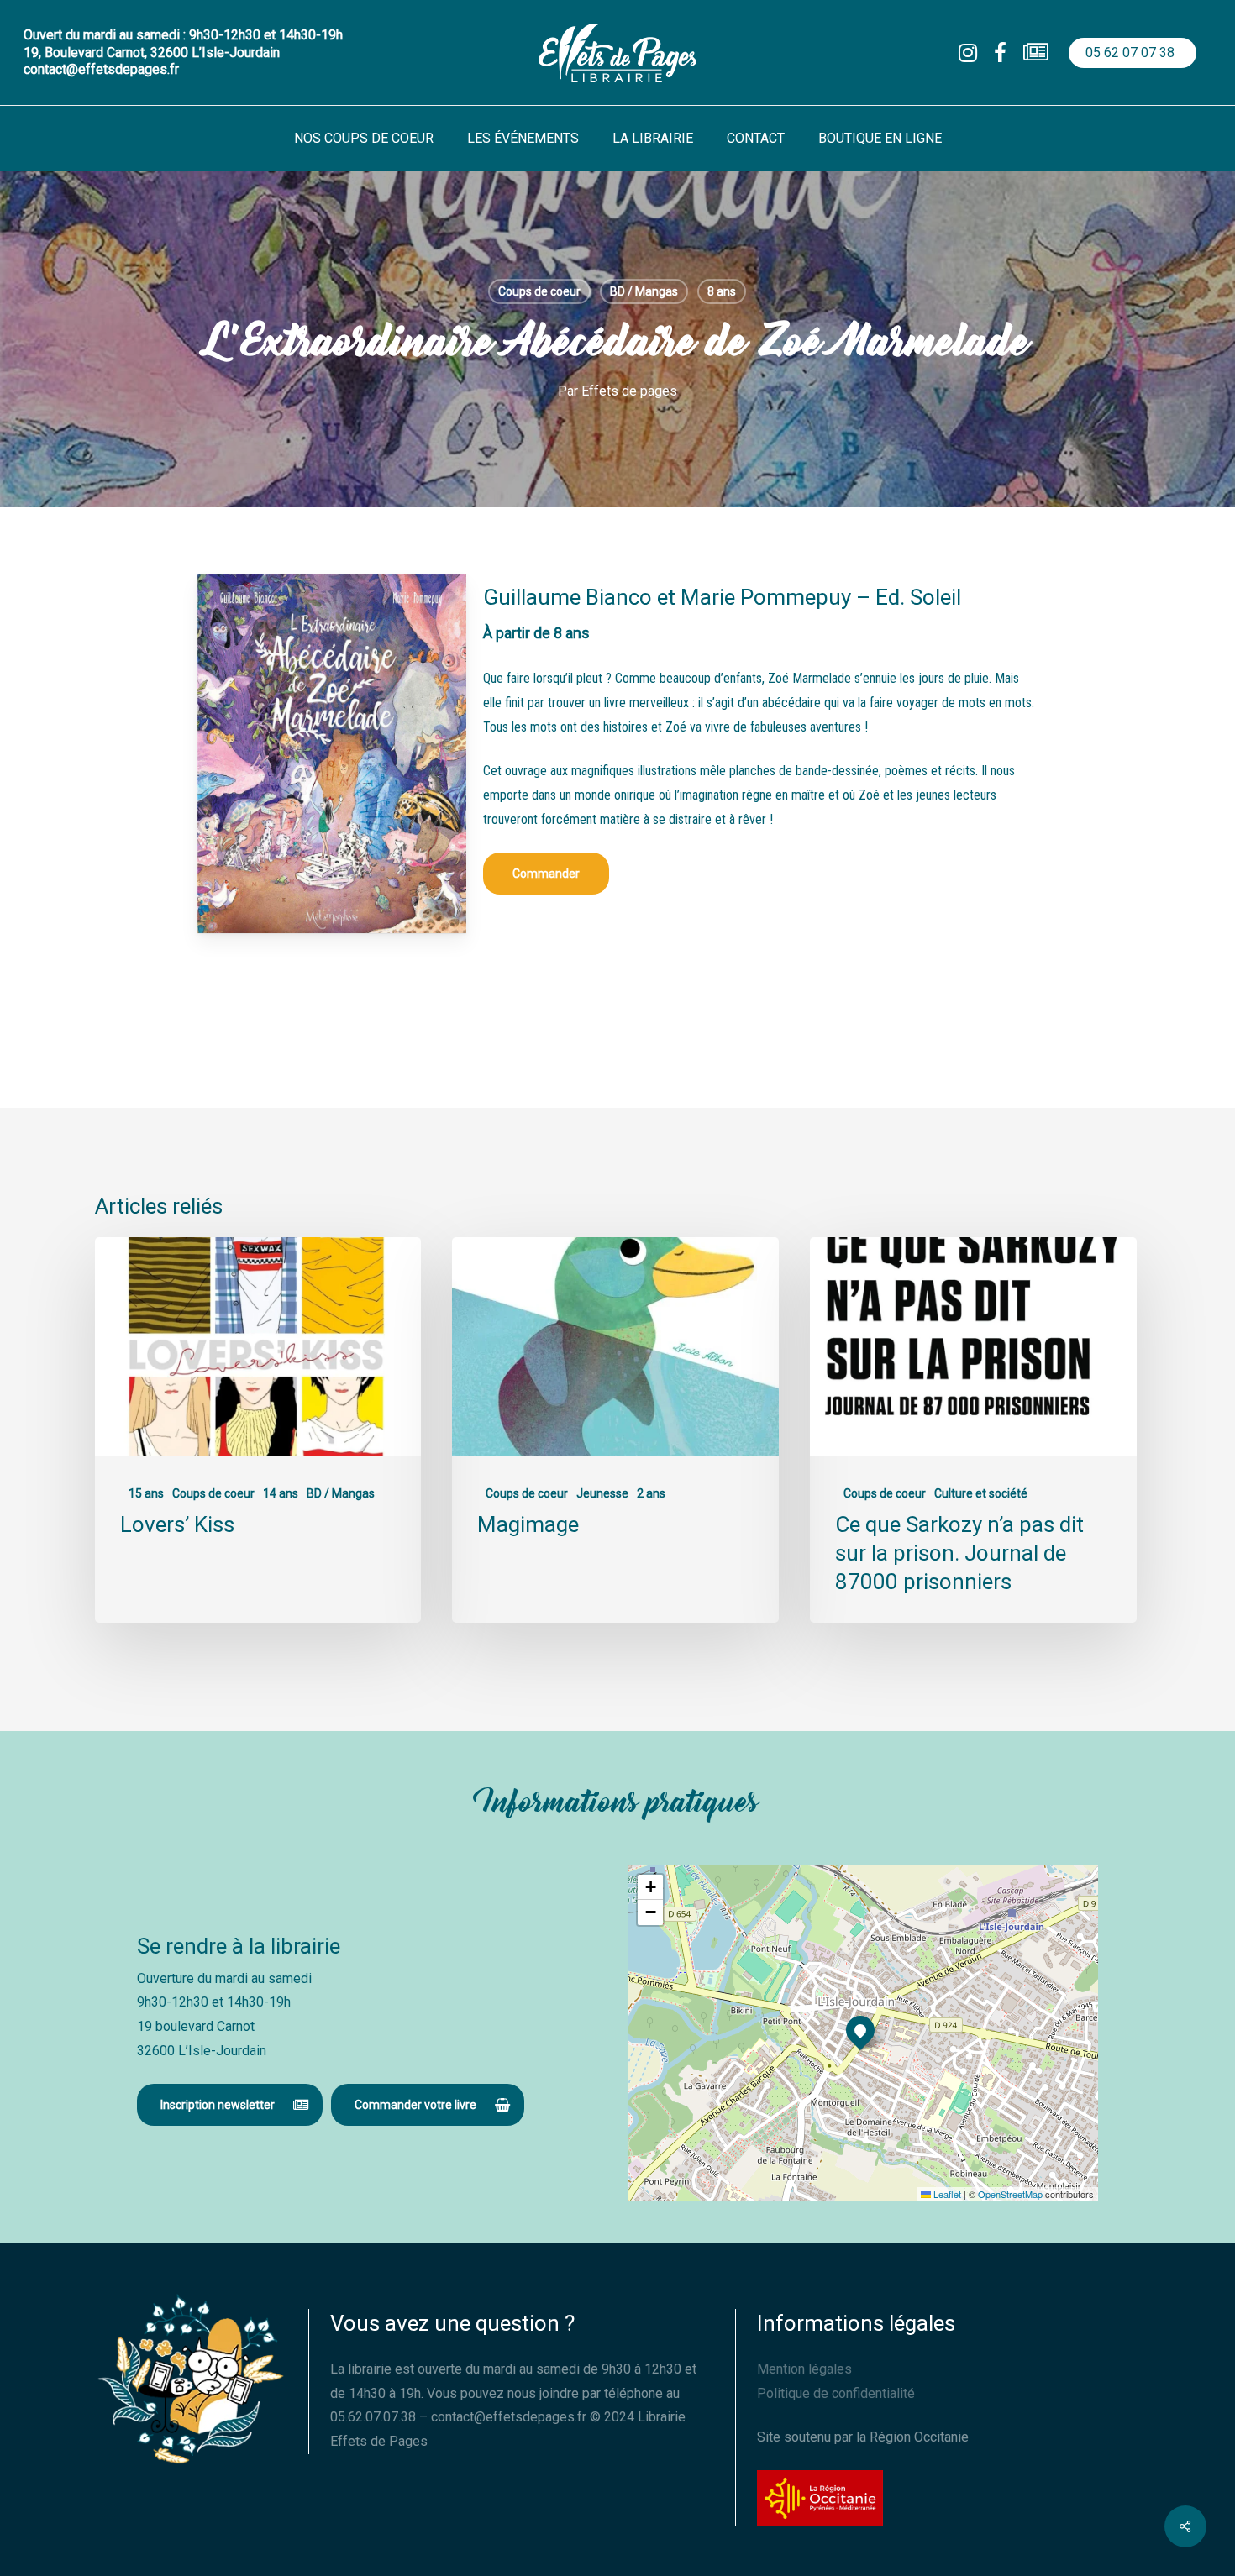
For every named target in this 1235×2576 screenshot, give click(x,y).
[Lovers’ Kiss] (258, 1430)
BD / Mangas (644, 291)
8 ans (722, 291)
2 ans (651, 1493)
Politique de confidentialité (836, 2393)
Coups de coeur (539, 291)
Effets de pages (629, 391)
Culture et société (981, 1493)
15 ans (146, 1493)
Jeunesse (602, 1493)
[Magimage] (615, 1430)
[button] (546, 874)
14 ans (281, 1493)
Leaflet (946, 2194)
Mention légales (804, 2369)
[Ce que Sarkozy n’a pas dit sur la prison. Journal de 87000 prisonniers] (973, 1430)
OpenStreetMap (1010, 2194)
